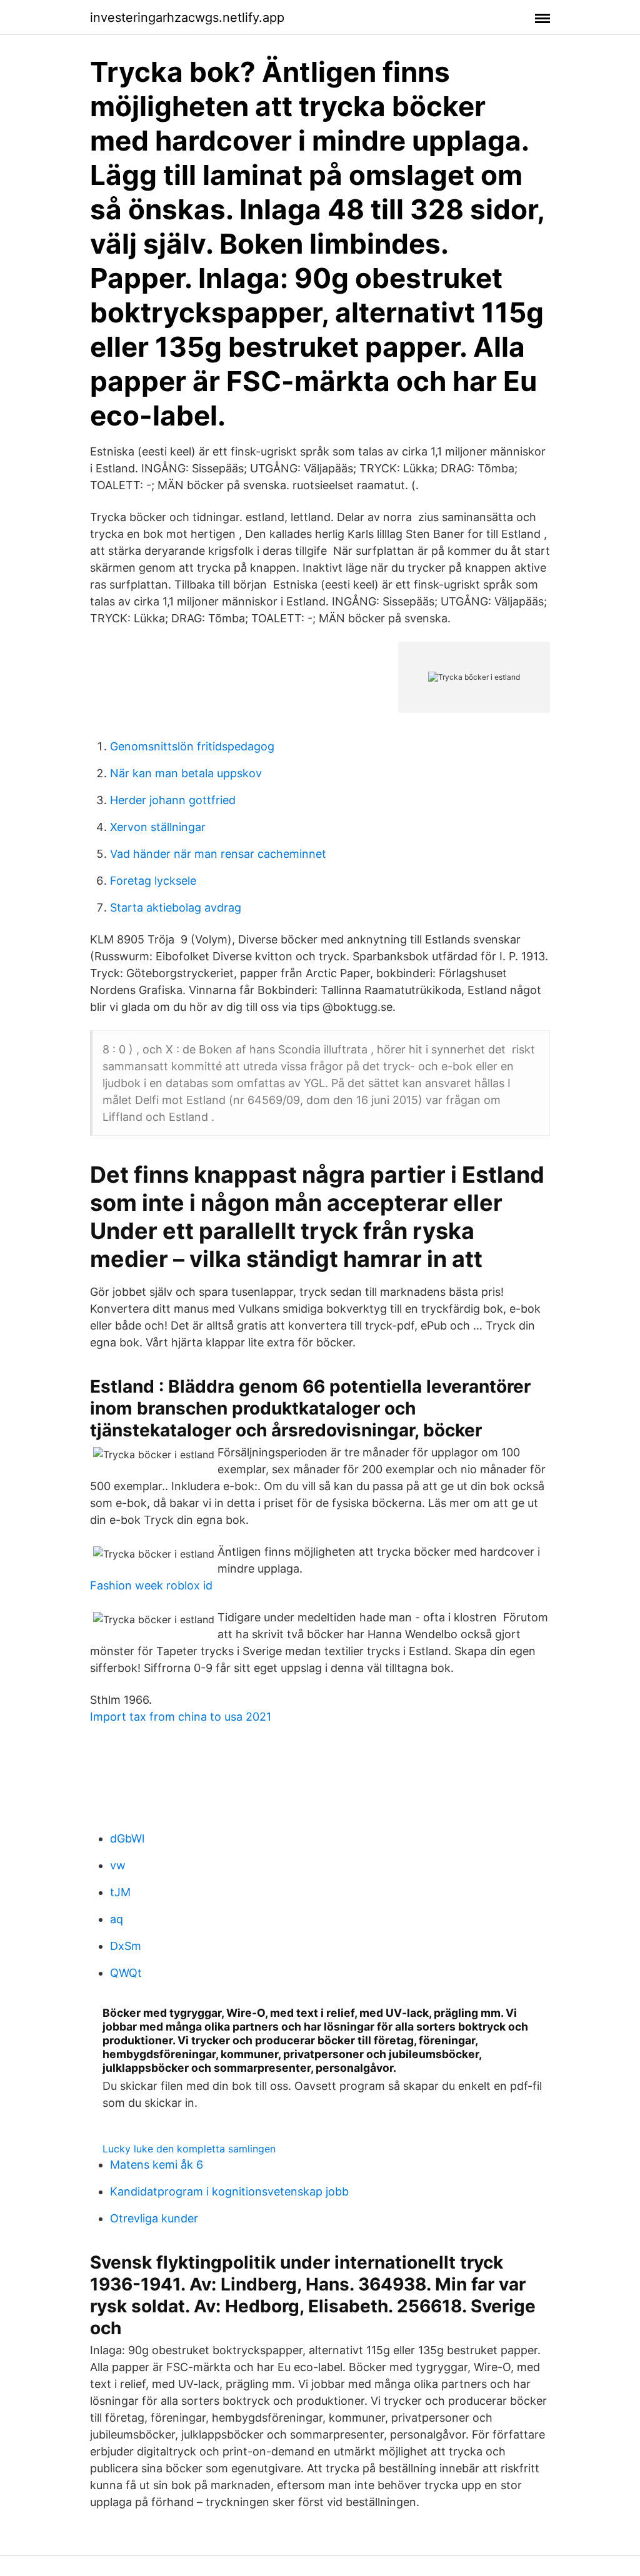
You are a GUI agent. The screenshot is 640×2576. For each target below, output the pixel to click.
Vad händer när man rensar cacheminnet (218, 854)
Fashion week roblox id (151, 1585)
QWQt (126, 1973)
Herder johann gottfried (173, 800)
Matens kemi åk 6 (157, 2165)
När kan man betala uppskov (186, 773)
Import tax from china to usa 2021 (181, 1717)
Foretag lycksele (153, 881)
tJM (120, 1892)
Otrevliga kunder (154, 2218)
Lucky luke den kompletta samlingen (189, 2149)
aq (117, 1919)
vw (118, 1865)
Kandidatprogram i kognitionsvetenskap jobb (229, 2191)
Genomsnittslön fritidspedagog (192, 746)
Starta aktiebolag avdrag (176, 908)
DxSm (126, 1946)
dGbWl (127, 1838)
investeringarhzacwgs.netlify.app (187, 17)
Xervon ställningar (158, 827)
